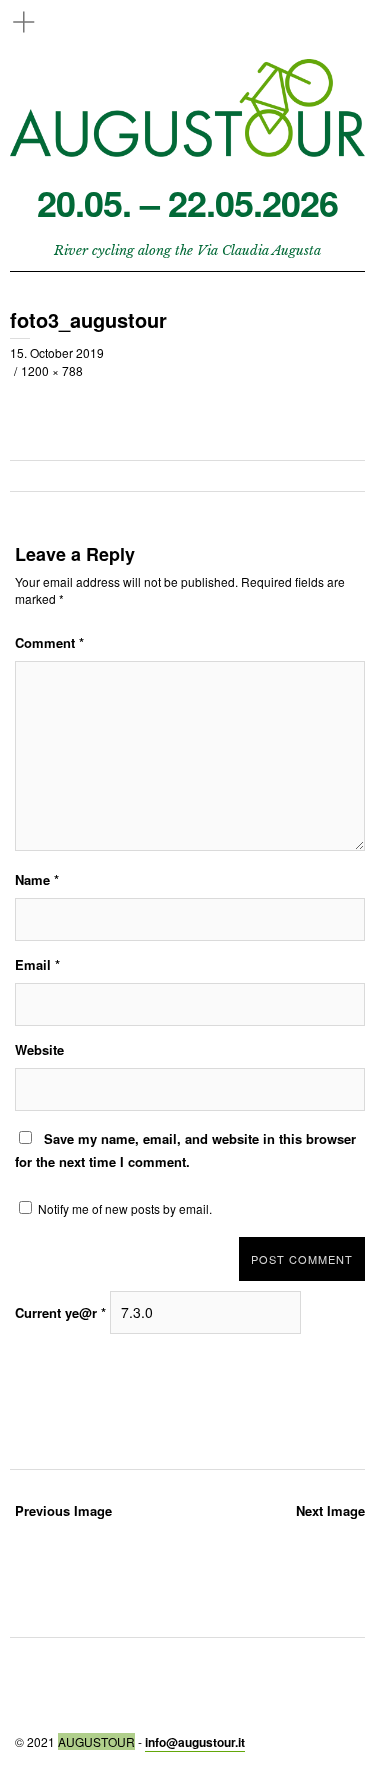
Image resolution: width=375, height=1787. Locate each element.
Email (37, 964)
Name (37, 879)
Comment (49, 642)
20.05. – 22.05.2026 (187, 202)
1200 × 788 (52, 370)
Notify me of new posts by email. (125, 1208)
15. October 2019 (57, 352)
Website (39, 1049)
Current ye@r (60, 1312)
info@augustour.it (195, 1742)
